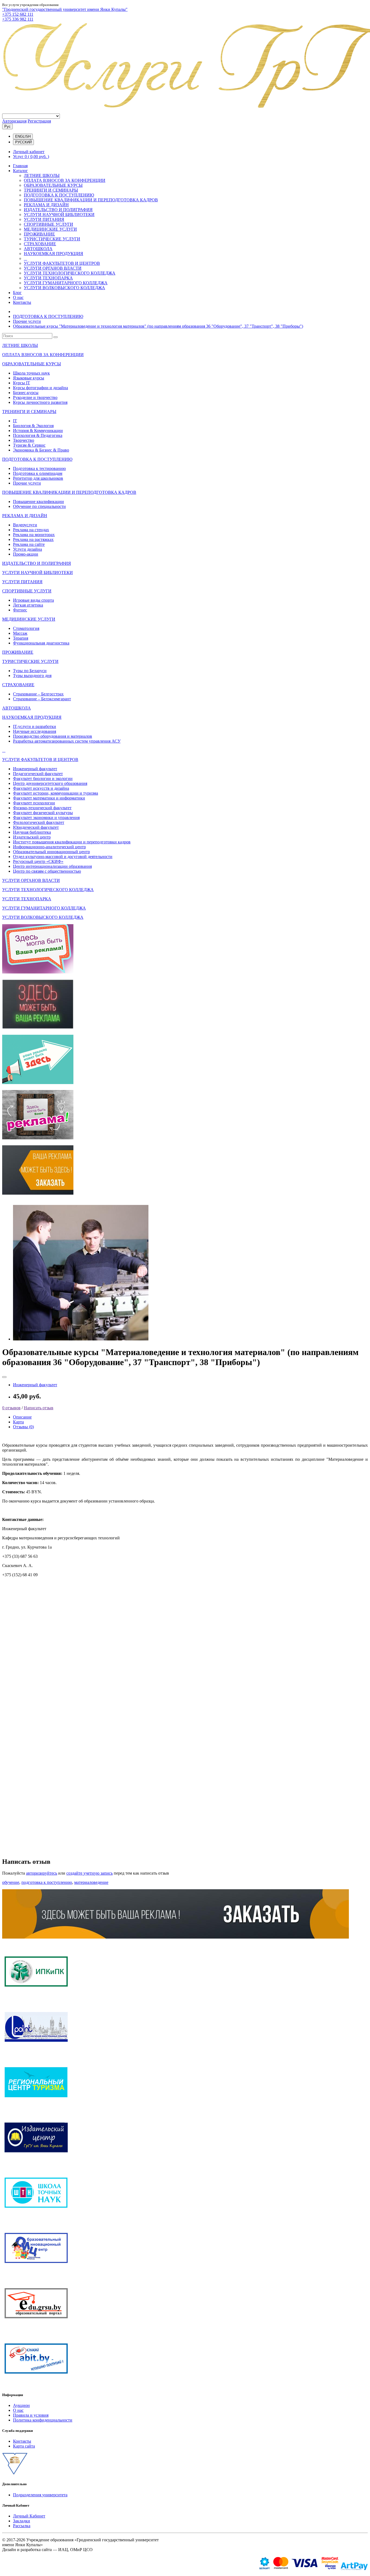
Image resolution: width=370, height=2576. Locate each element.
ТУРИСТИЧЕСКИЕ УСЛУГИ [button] (30, 661)
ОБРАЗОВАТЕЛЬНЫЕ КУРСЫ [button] (32, 364)
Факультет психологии (34, 803)
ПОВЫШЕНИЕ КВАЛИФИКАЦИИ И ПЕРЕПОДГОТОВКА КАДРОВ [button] (69, 492)
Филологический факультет (39, 822)
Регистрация (39, 121)
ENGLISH (23, 136)
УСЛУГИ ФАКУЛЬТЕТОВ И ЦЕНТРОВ (62, 263)
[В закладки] (4, 1377)
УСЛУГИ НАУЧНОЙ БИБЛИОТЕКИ (59, 215)
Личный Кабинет (29, 2516)
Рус (7, 126)
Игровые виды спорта (33, 600)
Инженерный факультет (35, 769)
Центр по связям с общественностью (47, 871)
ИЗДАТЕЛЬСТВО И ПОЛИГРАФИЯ (58, 210)
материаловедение (91, 1882)
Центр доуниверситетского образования (50, 783)
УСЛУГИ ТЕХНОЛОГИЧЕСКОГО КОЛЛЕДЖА (70, 273)
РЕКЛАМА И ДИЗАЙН (46, 205)
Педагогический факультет (38, 774)
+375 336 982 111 (18, 19)
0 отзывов (11, 1408)
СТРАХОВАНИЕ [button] (18, 685)
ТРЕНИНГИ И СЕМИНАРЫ (51, 190)
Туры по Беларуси (30, 671)
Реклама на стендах (31, 530)
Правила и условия (31, 2415)
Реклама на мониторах (34, 535)
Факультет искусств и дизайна (41, 788)
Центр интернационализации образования (52, 866)
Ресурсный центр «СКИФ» (38, 861)
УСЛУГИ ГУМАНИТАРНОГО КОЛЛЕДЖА (66, 283)
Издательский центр (32, 837)
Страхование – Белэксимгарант (42, 699)
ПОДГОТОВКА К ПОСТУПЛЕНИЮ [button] (37, 459)
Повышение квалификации (38, 502)
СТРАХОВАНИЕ (40, 244)
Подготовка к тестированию (39, 468)
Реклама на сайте (29, 544)
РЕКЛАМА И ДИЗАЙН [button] (25, 516)
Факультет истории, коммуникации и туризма (56, 793)
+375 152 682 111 (18, 14)
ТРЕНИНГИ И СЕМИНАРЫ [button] (29, 412)
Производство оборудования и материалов (53, 736)
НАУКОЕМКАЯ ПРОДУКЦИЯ (53, 254)
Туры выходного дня (32, 676)
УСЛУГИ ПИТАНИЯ (44, 219)
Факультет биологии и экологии (43, 778)
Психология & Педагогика (38, 435)
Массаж (20, 633)
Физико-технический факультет (42, 808)
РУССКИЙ (23, 142)
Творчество (24, 440)
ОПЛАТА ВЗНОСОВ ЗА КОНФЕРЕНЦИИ (65, 180)
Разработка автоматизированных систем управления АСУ (67, 741)
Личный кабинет (29, 152)
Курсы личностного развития (40, 402)
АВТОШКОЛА (38, 249)
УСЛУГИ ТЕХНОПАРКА (48, 278)
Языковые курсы (29, 378)
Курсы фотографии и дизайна (40, 388)
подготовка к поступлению (47, 1882)
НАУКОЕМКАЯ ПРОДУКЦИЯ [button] (32, 717)
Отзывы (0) (23, 1427)
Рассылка (22, 2526)
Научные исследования (35, 731)
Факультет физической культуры (43, 813)
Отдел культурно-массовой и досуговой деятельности (63, 857)
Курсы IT (22, 383)
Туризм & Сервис (29, 445)
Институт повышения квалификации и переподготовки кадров (72, 842)
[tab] (185, 346)
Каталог (20, 171)
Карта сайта (24, 2446)
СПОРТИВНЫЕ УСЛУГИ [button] (27, 591)
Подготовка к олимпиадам (38, 473)
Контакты (22, 302)
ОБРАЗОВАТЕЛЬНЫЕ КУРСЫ (53, 185)
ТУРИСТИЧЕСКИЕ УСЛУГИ (52, 239)
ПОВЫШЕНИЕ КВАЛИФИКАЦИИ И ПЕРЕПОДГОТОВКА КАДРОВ (91, 200)
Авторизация (14, 121)
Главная (20, 166)
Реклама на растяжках (33, 539)
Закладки (22, 2521)
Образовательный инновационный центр (51, 852)
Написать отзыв (39, 1408)
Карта (18, 1422)
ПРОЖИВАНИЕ (39, 234)
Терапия (21, 638)
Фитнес (20, 610)
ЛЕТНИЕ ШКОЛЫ (42, 175)
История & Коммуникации (38, 431)
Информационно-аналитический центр (49, 847)
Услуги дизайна (27, 549)
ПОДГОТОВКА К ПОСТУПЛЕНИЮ (59, 195)
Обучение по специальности (39, 506)
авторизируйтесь (42, 1873)
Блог (17, 293)
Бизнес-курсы (26, 393)
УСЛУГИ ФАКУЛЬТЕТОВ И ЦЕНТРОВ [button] (40, 760)
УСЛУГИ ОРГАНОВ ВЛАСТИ (53, 268)
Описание (22, 1417)
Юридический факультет (36, 827)
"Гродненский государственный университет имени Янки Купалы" (65, 9)
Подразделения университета (40, 2495)
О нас (18, 297)
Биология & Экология (33, 426)
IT (15, 421)
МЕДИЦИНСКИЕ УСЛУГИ (50, 229)
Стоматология (26, 628)
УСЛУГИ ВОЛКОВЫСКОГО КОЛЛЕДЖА (64, 288)
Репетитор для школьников (38, 478)
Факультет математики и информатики (49, 798)
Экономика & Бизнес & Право (41, 450)
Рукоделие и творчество (35, 397)
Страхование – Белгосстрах (38, 694)
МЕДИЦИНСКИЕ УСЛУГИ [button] (29, 619)
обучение (11, 1882)
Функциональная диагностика (41, 643)
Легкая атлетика (28, 605)
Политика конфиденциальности (43, 2420)
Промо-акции (26, 554)
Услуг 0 (31, 157)
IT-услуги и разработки (35, 726)
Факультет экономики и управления (46, 818)
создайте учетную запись (90, 1873)
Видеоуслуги (25, 525)
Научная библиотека (32, 832)
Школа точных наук (31, 373)
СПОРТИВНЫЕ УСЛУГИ (48, 224)
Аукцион (21, 2405)
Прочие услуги (27, 321)
